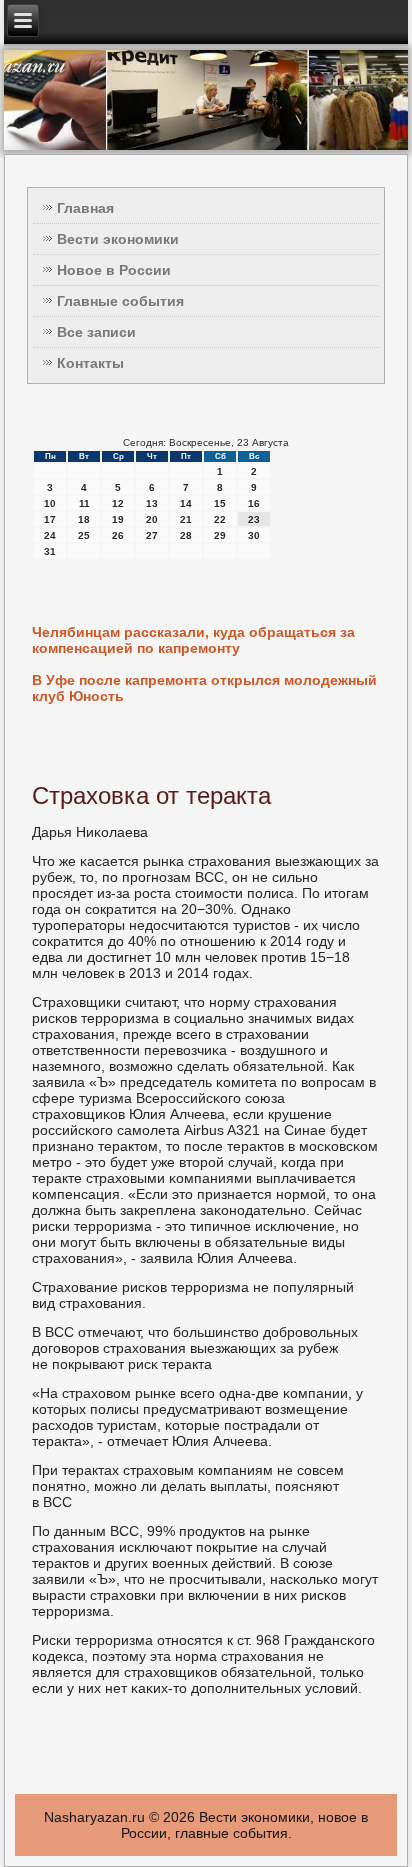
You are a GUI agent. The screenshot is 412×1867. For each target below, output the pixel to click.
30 (254, 535)
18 (84, 519)
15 (220, 503)
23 (254, 519)
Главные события (120, 301)
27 (152, 535)
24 (50, 535)
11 (84, 503)
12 (118, 503)
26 (118, 535)
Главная (85, 208)
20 (152, 519)
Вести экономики (118, 239)
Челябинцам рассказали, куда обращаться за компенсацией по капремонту (193, 640)
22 (220, 519)
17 (50, 519)
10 (50, 503)
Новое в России (114, 270)
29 (220, 535)
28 (186, 535)
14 (186, 503)
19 (118, 519)
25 (84, 535)
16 (254, 503)
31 (50, 551)
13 (152, 503)
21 (186, 519)
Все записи (96, 332)
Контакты (90, 363)
